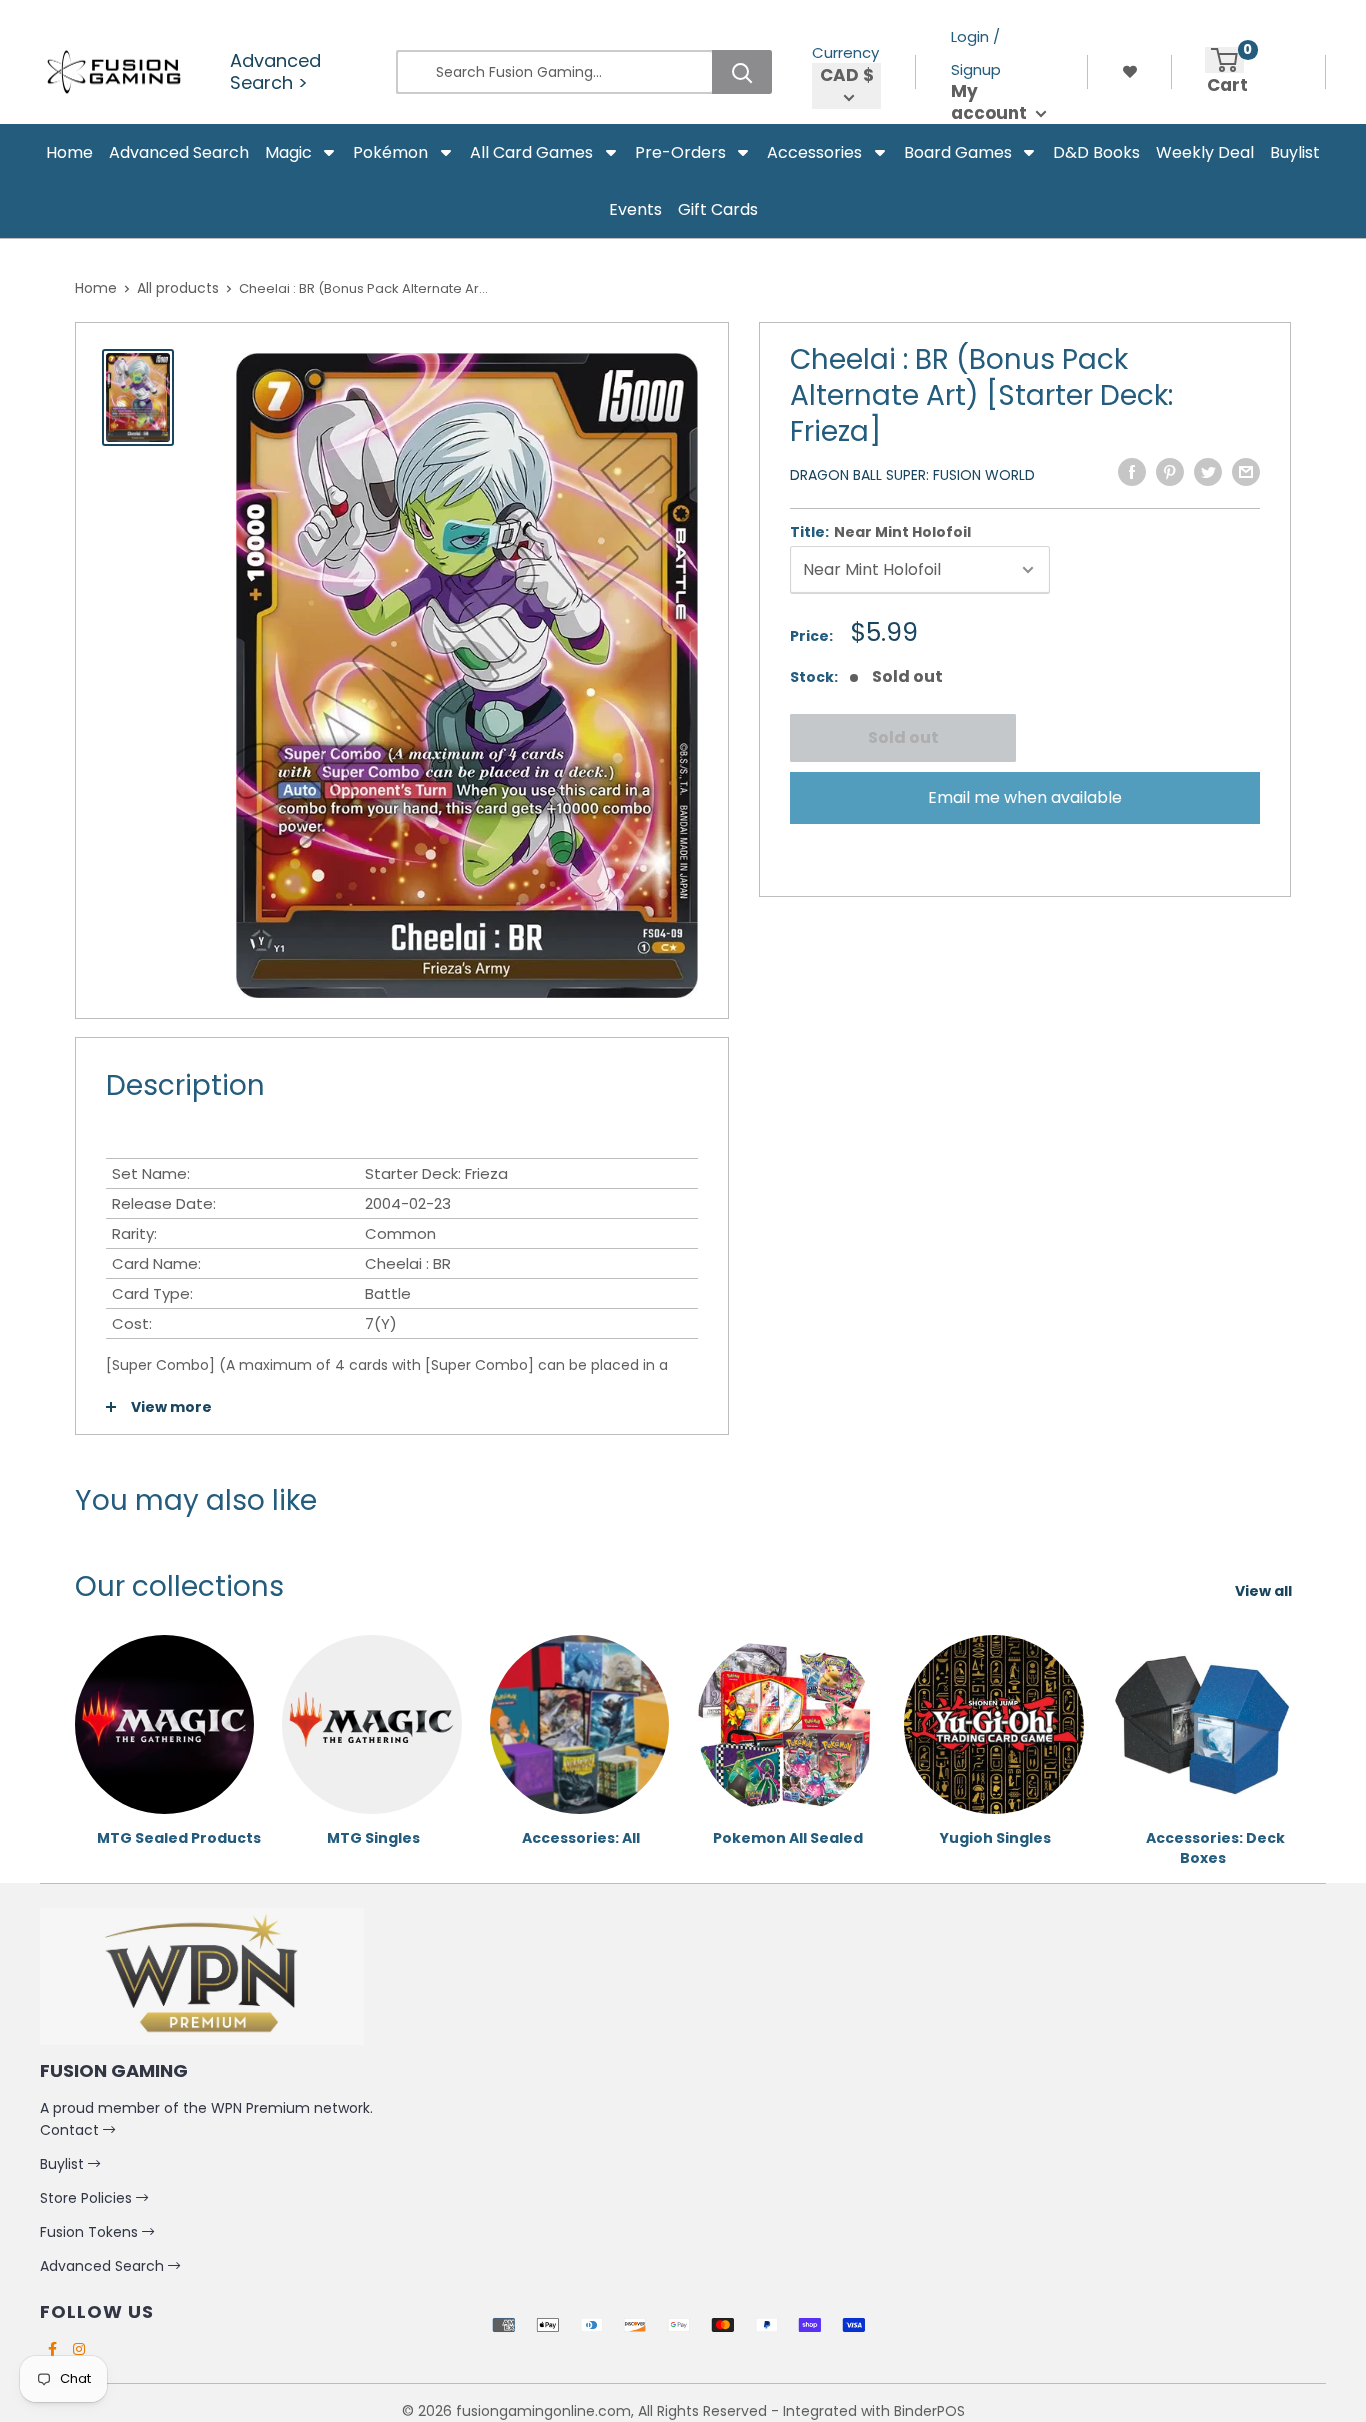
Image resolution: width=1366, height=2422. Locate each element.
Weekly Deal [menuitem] (1205, 152)
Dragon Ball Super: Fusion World (912, 475)
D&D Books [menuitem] (1096, 152)
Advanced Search (104, 2266)
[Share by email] (1246, 472)
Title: (880, 532)
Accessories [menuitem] (814, 152)
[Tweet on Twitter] (1208, 472)
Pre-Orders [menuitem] (680, 152)
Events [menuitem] (635, 209)
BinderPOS (929, 2411)
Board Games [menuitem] (958, 152)
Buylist (64, 2164)
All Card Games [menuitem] (531, 152)
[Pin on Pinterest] (1170, 472)
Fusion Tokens (91, 2232)
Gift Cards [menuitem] (718, 209)
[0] (1224, 60)
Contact (71, 2130)
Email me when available (1025, 797)
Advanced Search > (275, 72)
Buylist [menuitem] (1295, 152)
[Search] (742, 72)
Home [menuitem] (69, 152)
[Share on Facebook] (1132, 472)
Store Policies (88, 2198)
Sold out (902, 737)
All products (178, 288)
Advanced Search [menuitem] (179, 152)
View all (1265, 1591)
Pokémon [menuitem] (390, 152)
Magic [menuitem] (288, 152)
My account (991, 102)
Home (96, 288)
